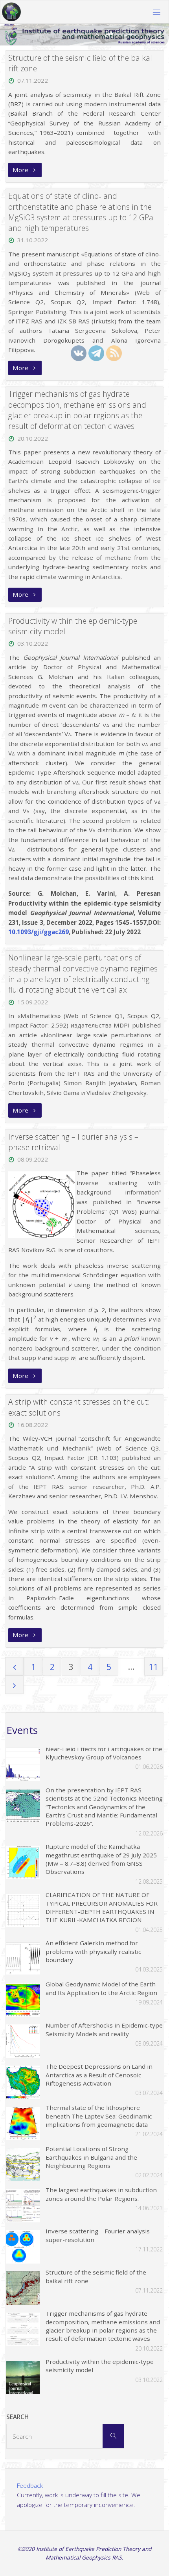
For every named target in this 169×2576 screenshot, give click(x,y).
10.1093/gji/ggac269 (39, 932)
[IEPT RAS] (11, 12)
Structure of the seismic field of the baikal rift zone (80, 63)
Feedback (30, 2485)
